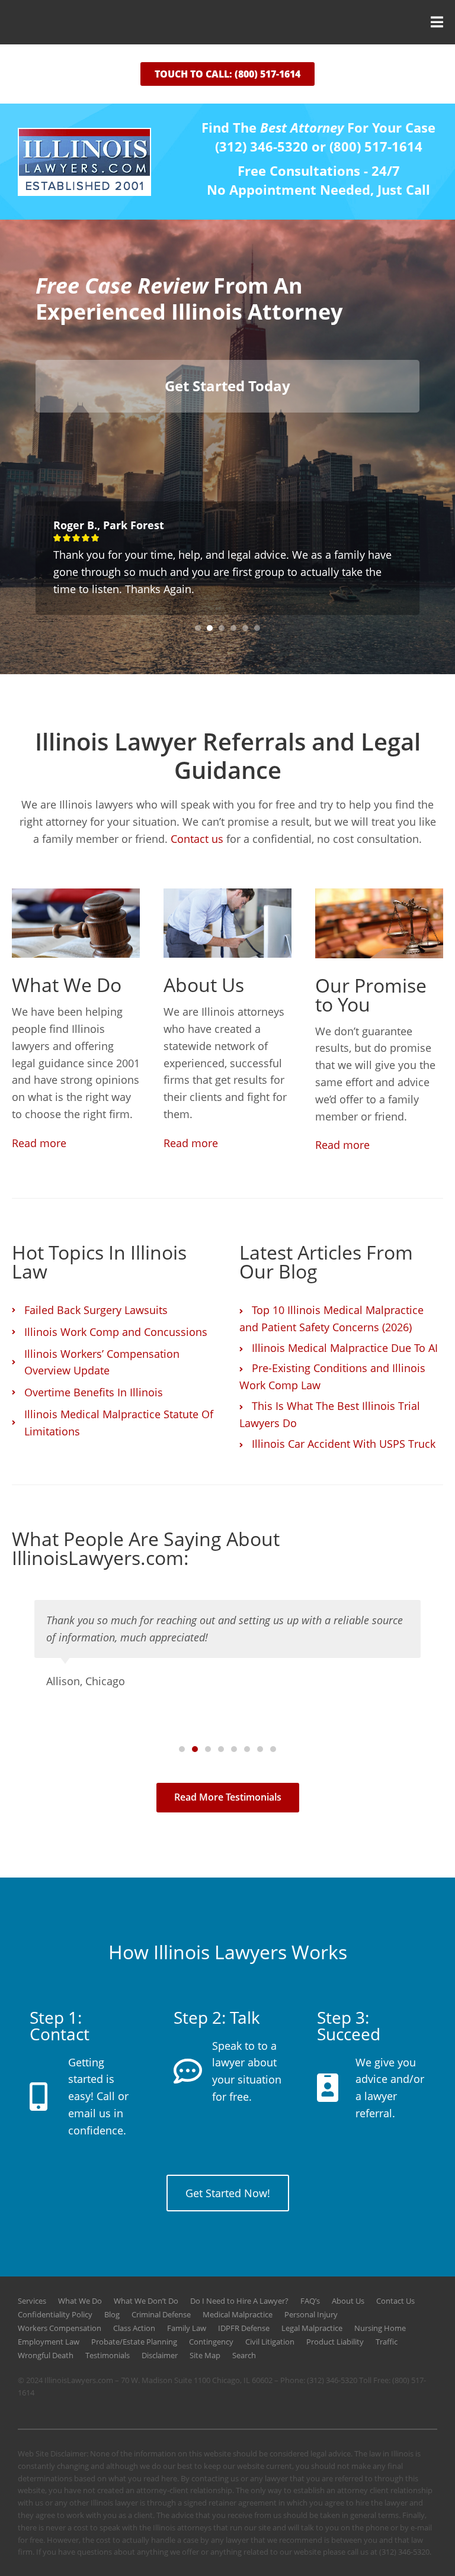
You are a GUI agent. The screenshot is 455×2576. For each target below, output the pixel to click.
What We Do (80, 2301)
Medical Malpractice (238, 2314)
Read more (39, 1143)
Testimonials (108, 2355)
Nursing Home (380, 2328)
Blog (112, 2314)
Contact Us (395, 2301)
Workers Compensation (60, 2328)
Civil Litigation (270, 2342)
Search (244, 2355)
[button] (227, 22)
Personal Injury (311, 2314)
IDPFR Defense (244, 2328)
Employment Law (49, 2342)
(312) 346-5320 (332, 2380)
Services (32, 2301)
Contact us (197, 839)
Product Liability (335, 2342)
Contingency (211, 2342)
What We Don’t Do (146, 2301)
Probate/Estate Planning (134, 2342)
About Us (348, 2301)
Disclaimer (160, 2355)
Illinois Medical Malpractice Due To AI (345, 1348)
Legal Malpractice (312, 2328)
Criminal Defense (161, 2314)
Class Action (134, 2328)
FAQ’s (310, 2301)
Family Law (187, 2328)
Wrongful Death (46, 2355)
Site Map (205, 2355)
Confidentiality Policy (55, 2314)
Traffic (387, 2342)
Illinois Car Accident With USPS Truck (344, 1444)
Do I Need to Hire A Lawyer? (239, 2301)
